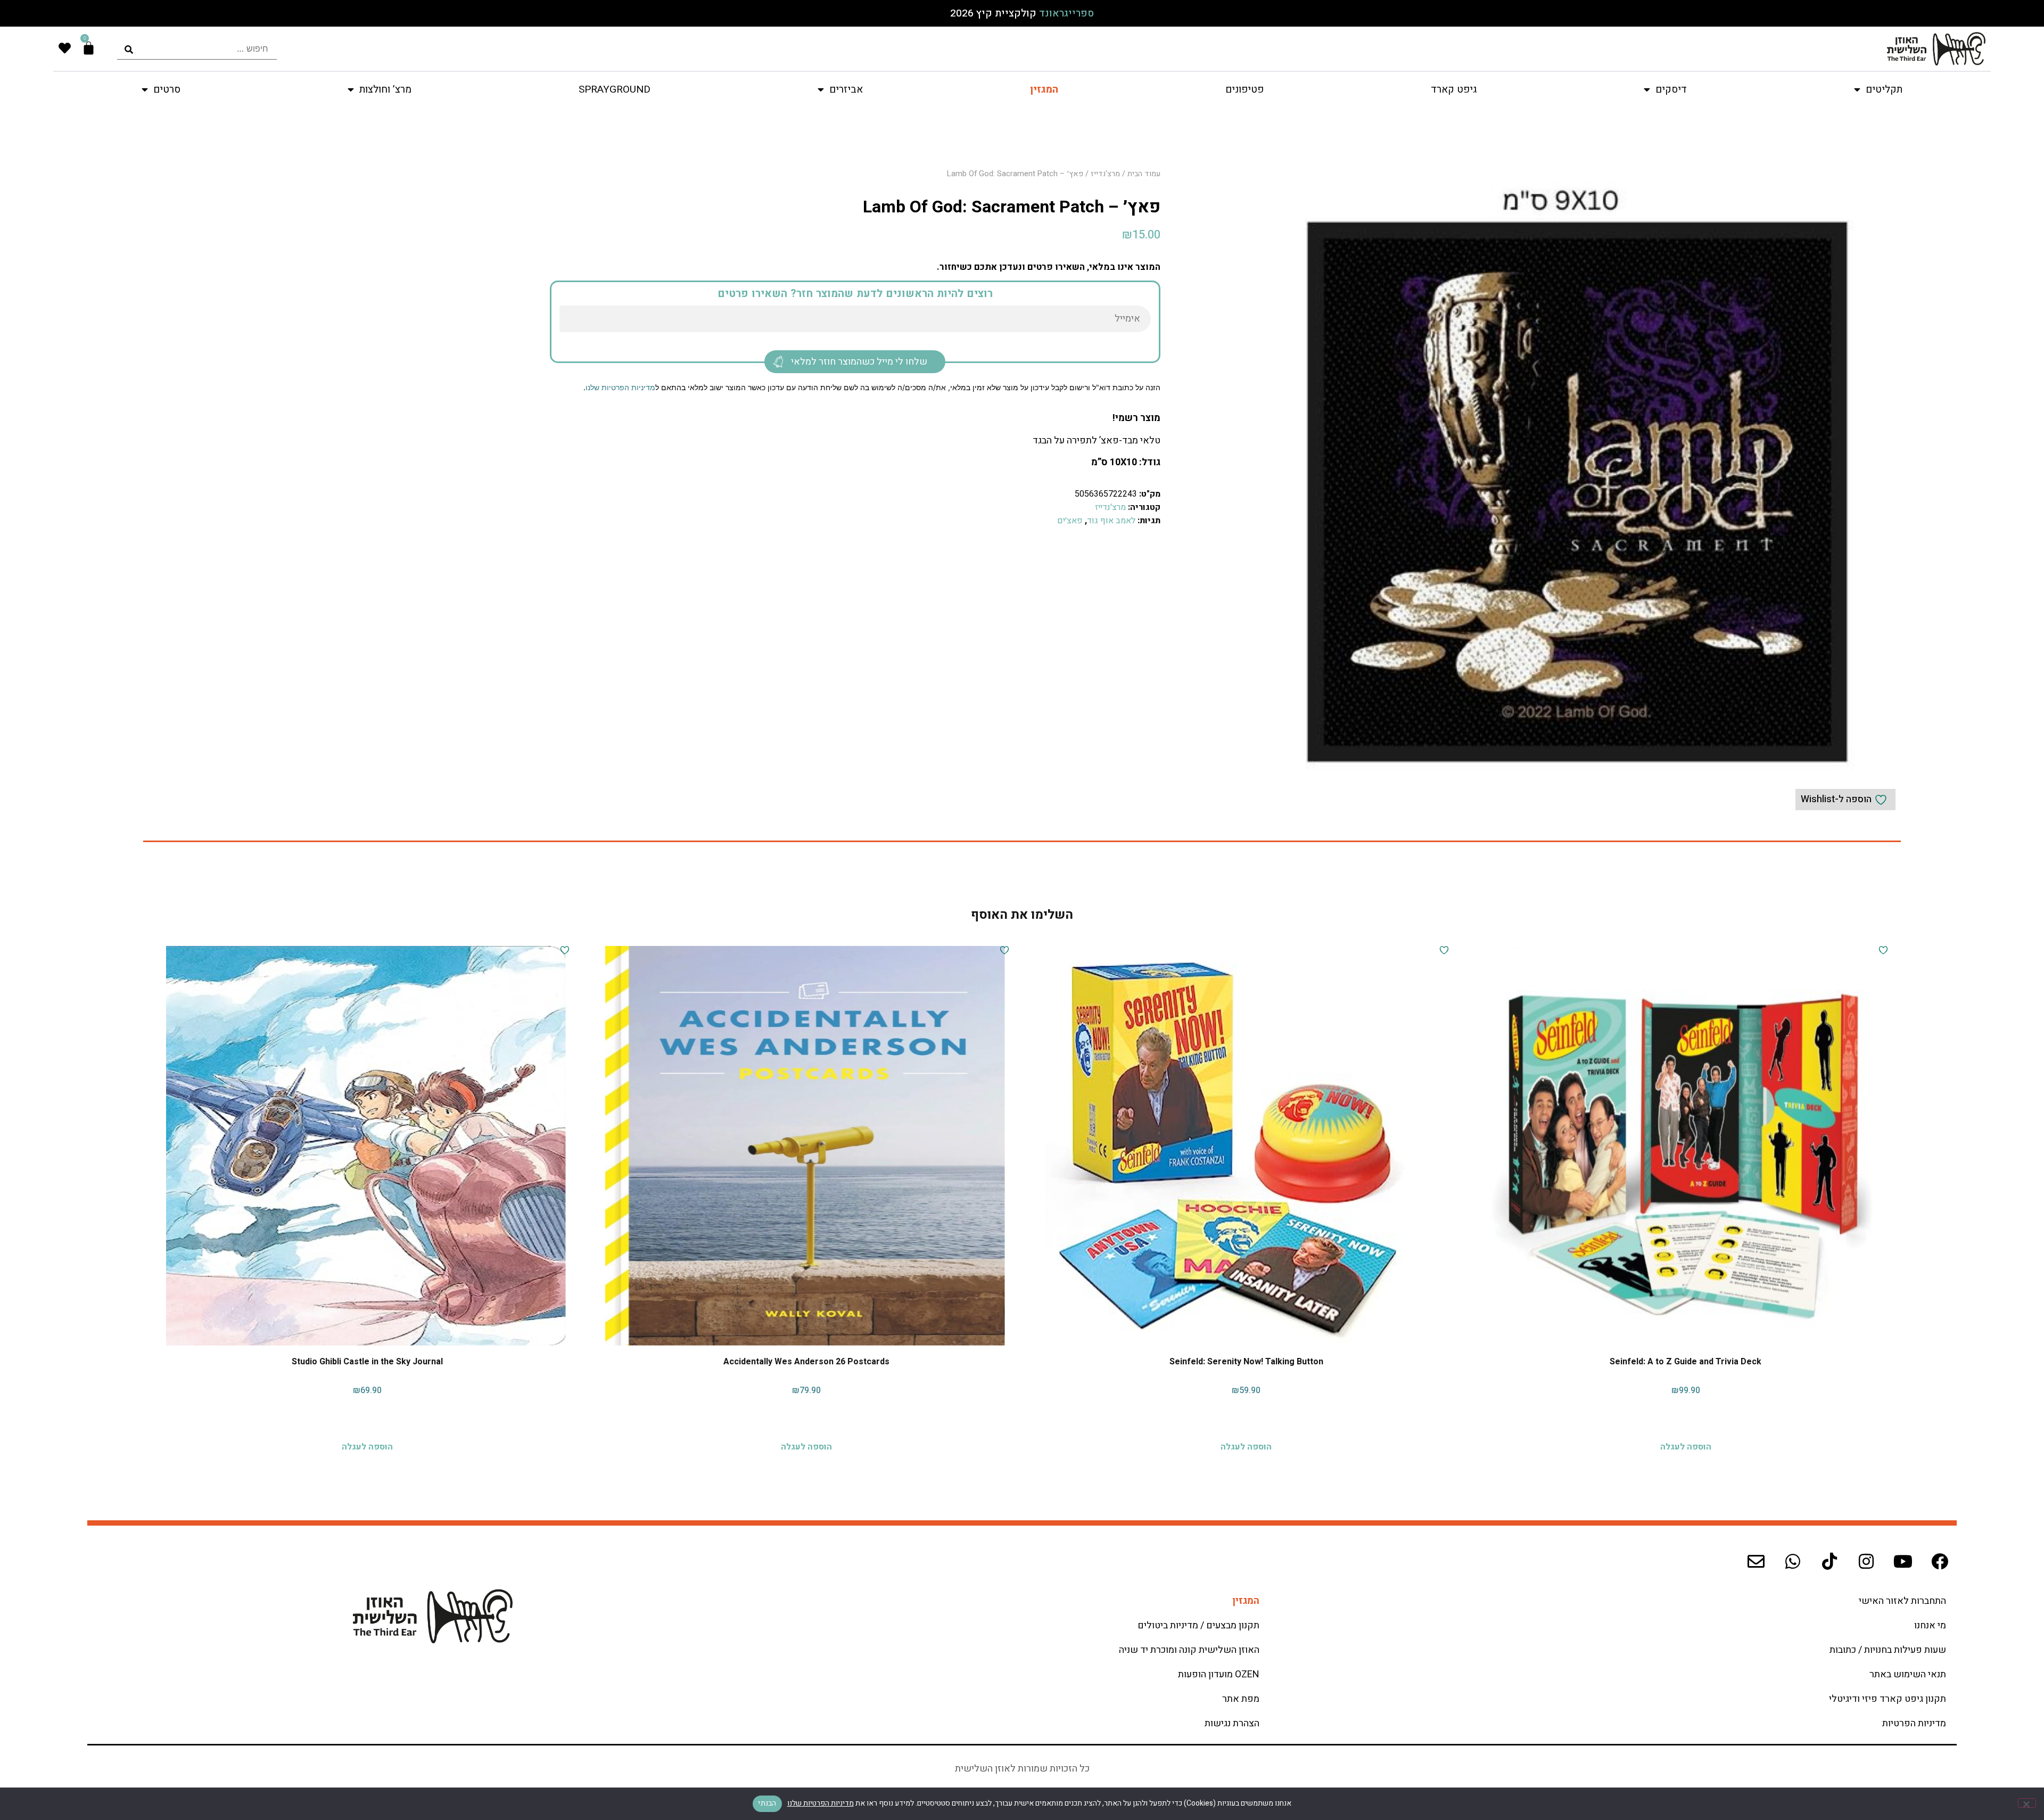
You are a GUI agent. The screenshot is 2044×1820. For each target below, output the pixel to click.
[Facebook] (1940, 1561)
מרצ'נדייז (1105, 174)
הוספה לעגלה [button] (1686, 1444)
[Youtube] (1903, 1561)
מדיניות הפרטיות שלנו (620, 387)
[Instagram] (1866, 1561)
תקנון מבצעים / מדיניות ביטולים (1198, 1625)
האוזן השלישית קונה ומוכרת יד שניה (1189, 1650)
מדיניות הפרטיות (1914, 1723)
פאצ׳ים (1070, 521)
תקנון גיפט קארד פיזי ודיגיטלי (1888, 1699)
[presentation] (197, 49)
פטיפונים (1244, 89)
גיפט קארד (1454, 89)
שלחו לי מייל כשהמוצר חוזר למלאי (859, 362)
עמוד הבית (1144, 174)
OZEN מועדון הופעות (1219, 1674)
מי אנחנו (1930, 1625)
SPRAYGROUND (615, 89)
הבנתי (767, 1803)
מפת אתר (1241, 1699)
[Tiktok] (1829, 1561)
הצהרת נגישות (1232, 1723)
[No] (2027, 1803)
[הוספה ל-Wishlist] (1882, 950)
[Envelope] (1756, 1561)
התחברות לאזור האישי (1902, 1601)
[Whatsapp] (1793, 1561)
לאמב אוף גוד (1111, 521)
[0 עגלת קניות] (89, 48)
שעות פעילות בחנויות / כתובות (1888, 1650)
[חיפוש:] (197, 49)
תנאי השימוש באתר (1908, 1674)
